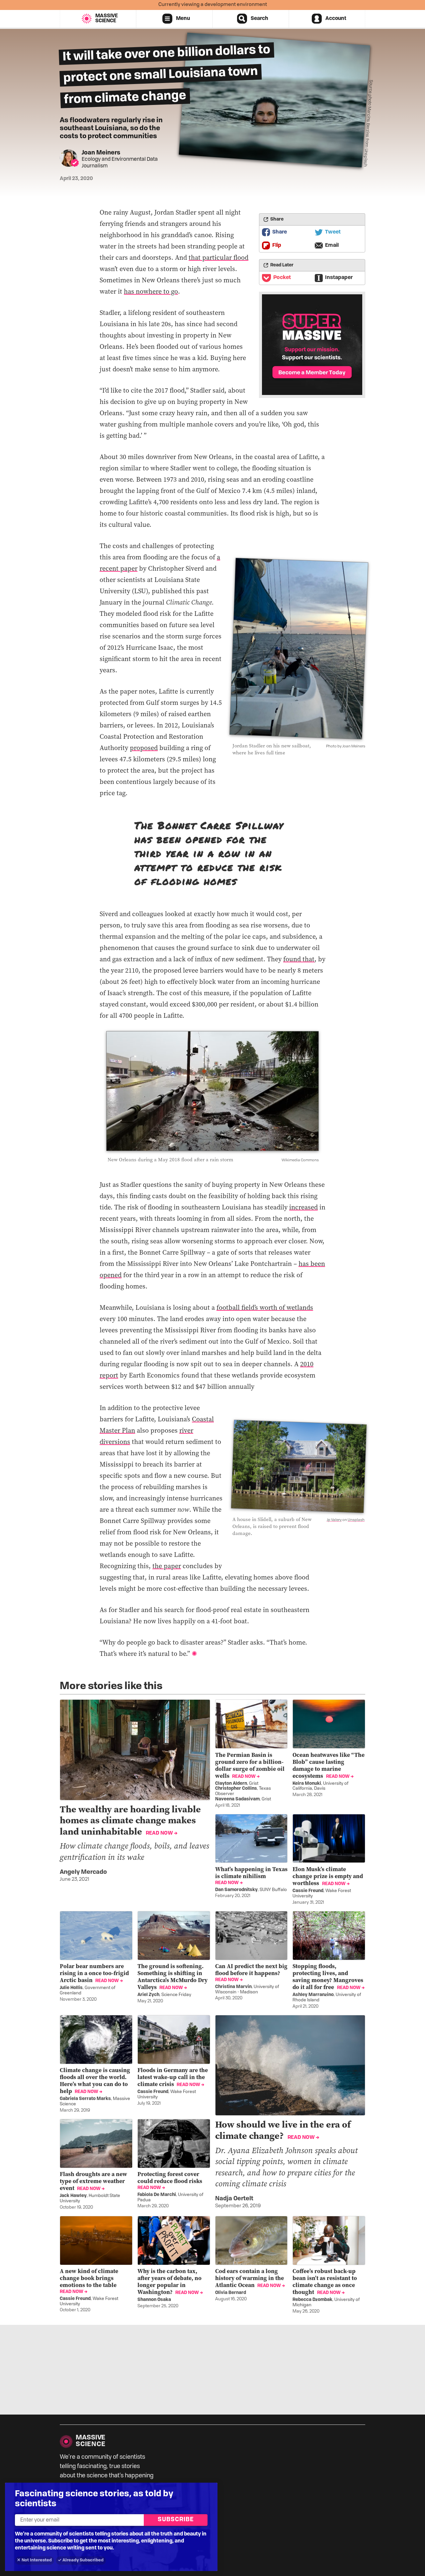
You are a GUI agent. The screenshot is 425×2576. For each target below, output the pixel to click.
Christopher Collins (236, 1789)
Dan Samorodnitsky (236, 1890)
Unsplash (356, 1520)
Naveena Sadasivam (237, 1799)
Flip (277, 245)
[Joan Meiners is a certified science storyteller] (75, 163)
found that (299, 959)
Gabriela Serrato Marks (85, 2099)
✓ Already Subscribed (81, 2560)
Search (259, 19)
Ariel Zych (148, 1995)
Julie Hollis (71, 1988)
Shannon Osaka (154, 2300)
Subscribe (176, 2520)
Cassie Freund (308, 1891)
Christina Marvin (233, 1987)
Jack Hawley (73, 2196)
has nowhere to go (151, 291)
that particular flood (218, 257)
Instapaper (339, 278)
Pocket (282, 278)
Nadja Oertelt (234, 2199)
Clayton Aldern (231, 1784)
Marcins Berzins (368, 122)
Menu (183, 19)
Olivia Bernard (231, 2293)
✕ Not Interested (34, 2560)
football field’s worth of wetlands (265, 1307)
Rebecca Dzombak (312, 2300)
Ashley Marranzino (313, 1995)
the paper (167, 1566)
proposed (144, 748)
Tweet (333, 232)
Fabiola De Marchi (157, 2195)
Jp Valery (334, 1520)
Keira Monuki (307, 1784)
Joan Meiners (101, 153)
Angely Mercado (83, 1872)
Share (280, 232)
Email (332, 245)
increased (303, 1207)
